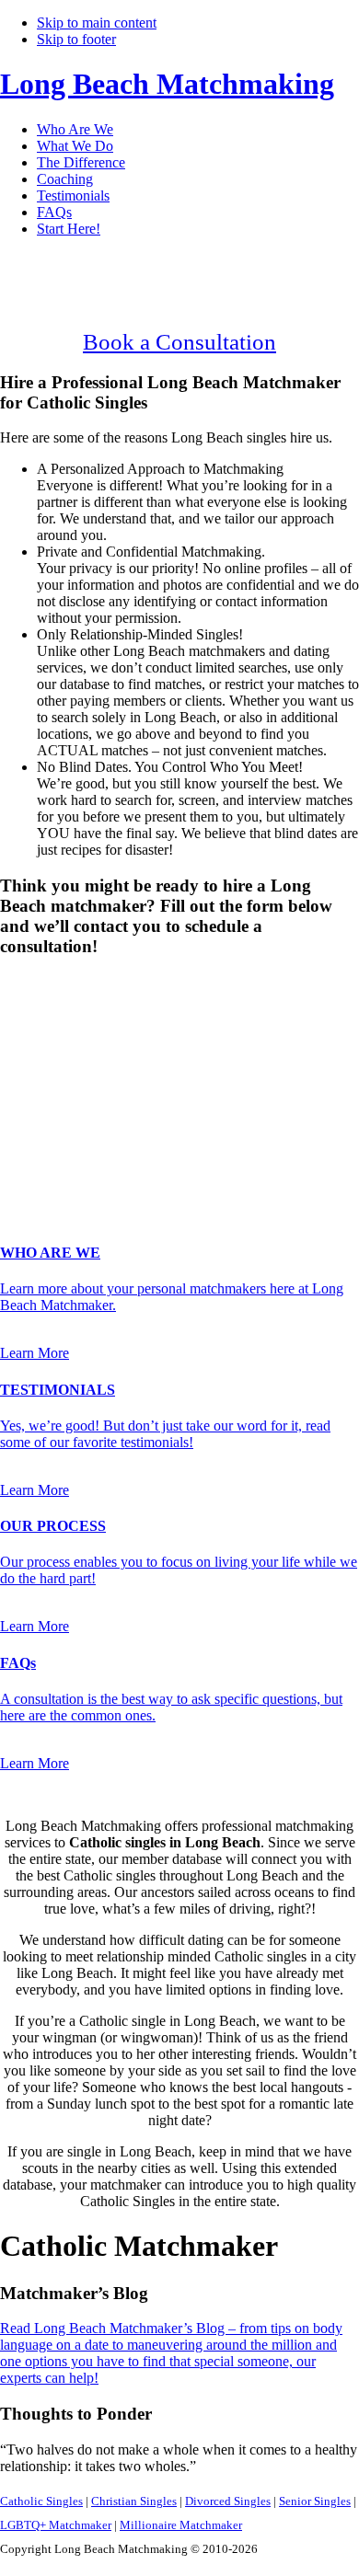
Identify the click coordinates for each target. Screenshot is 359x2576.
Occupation (39, 1143)
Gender (27, 982)
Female (89, 1014)
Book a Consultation (179, 342)
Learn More (35, 1353)
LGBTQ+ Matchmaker (56, 2525)
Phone (24, 1107)
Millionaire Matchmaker (181, 2525)
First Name (38, 1049)
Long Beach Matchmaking (167, 84)
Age (18, 1031)
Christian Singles (134, 2501)
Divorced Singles (228, 2501)
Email (23, 1088)
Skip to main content (97, 23)
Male (34, 1014)
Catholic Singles (41, 2501)
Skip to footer (76, 39)
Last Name (37, 1069)
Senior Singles (315, 2501)
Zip (16, 1162)
